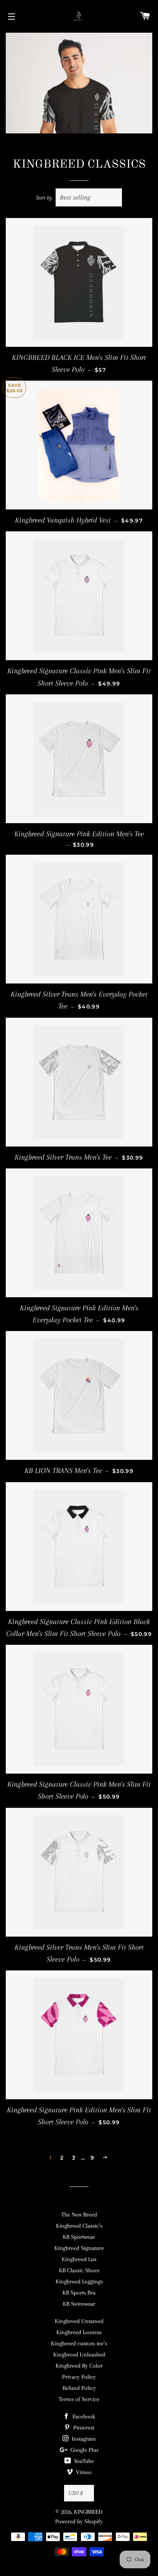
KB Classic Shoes (79, 2270)
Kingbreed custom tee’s (79, 2343)
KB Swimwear (79, 2304)
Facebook (83, 2416)
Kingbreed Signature (79, 2248)
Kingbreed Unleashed (79, 2355)
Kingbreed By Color (79, 2366)
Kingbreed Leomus (79, 2332)
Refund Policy (79, 2388)
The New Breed (79, 2215)
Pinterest (83, 2428)
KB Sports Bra (79, 2293)
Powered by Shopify (79, 2521)
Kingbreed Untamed (79, 2321)
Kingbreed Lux (79, 2259)
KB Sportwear (79, 2237)
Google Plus (84, 2450)
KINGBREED (88, 2512)
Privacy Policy (79, 2377)
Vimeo (83, 2472)
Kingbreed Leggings (79, 2281)
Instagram (83, 2439)
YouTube (83, 2461)
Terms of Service (79, 2399)
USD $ (76, 2493)
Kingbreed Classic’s (79, 2226)
